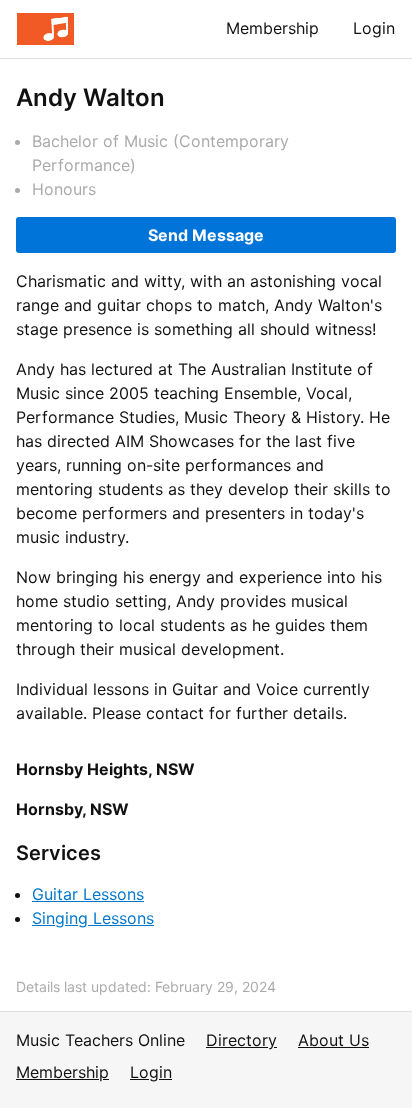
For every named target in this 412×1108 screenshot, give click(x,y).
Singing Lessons (93, 918)
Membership (272, 28)
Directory (241, 1040)
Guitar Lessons (88, 894)
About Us (333, 1040)
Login (374, 28)
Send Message (206, 235)
